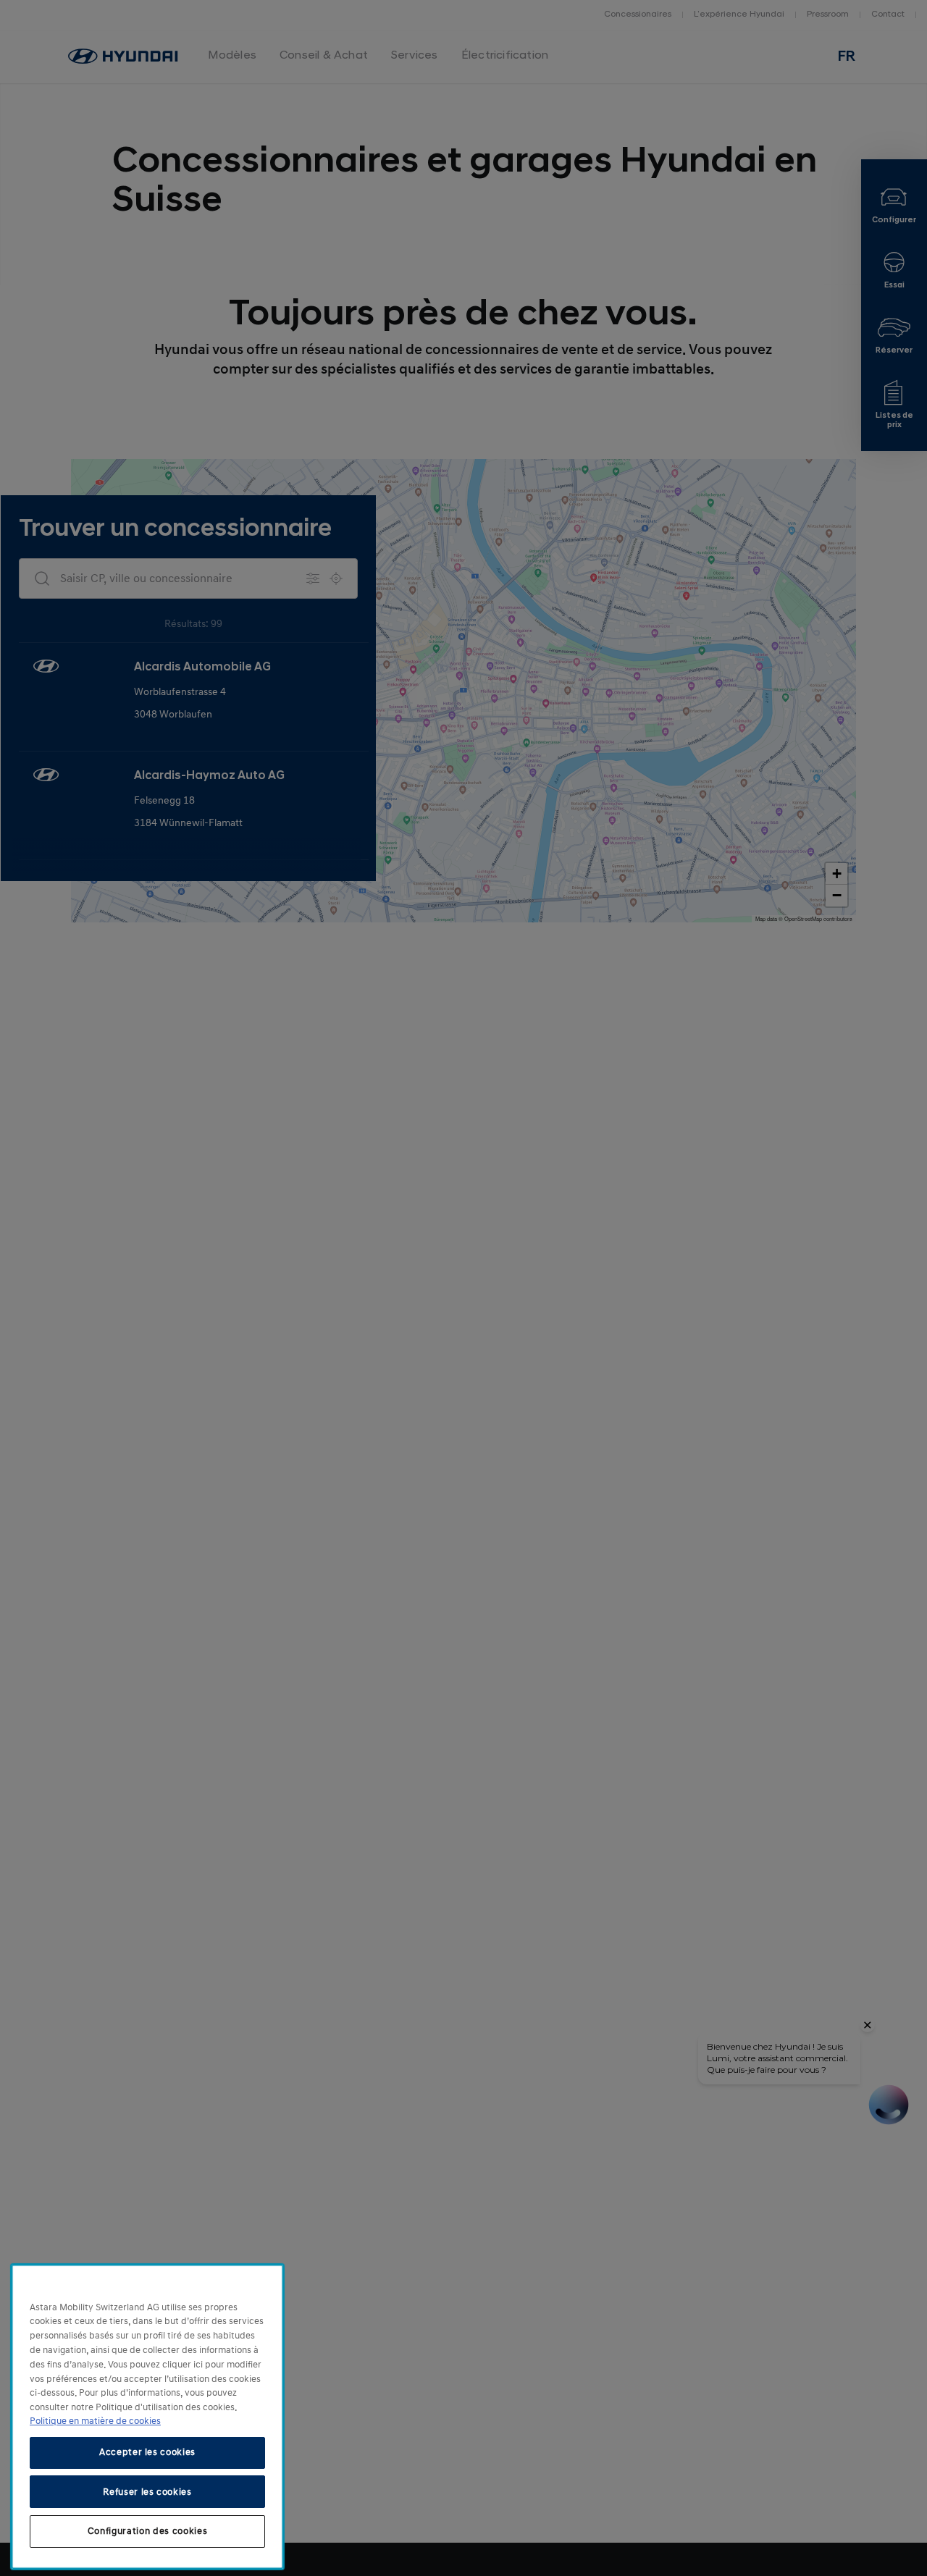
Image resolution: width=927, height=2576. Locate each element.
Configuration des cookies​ (147, 2531)
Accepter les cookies (147, 2452)
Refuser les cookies (147, 2491)
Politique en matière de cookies (95, 2421)
